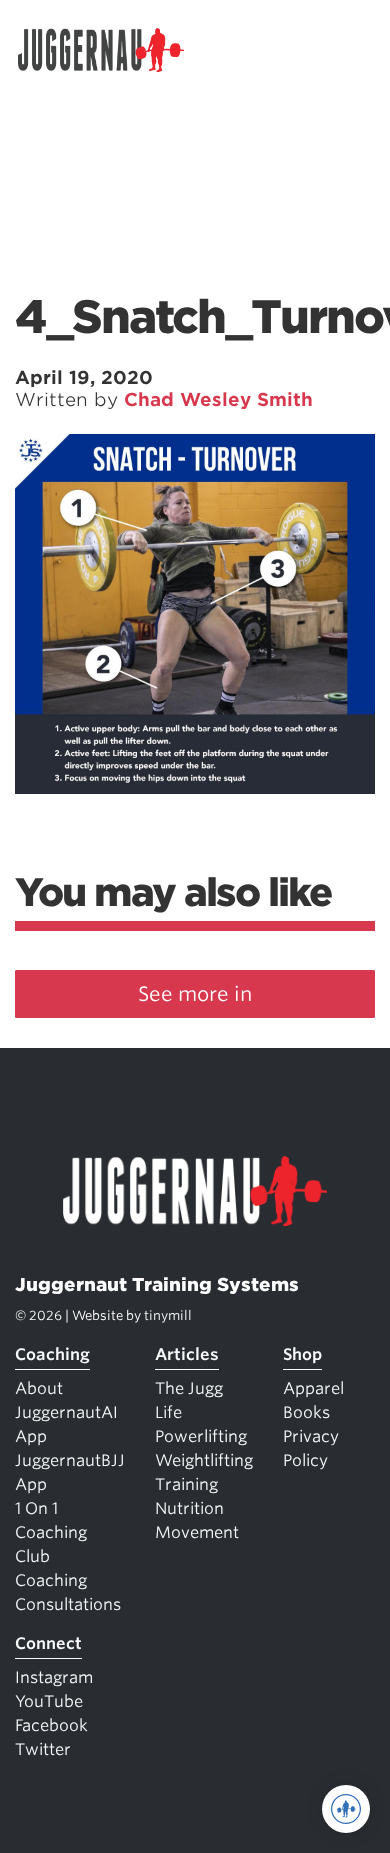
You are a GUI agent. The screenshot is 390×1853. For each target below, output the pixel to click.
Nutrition (189, 1508)
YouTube (49, 1701)
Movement (197, 1532)
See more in (195, 994)
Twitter (43, 1749)
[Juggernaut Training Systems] (110, 50)
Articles (187, 1354)
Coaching (52, 1354)
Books (306, 1412)
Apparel (313, 1388)
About (39, 1388)
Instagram (54, 1677)
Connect (48, 1643)
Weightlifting (204, 1460)
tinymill (168, 1315)
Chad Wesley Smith (218, 399)
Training (186, 1484)
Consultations (68, 1604)
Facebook (51, 1725)
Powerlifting (201, 1436)
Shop (302, 1354)
